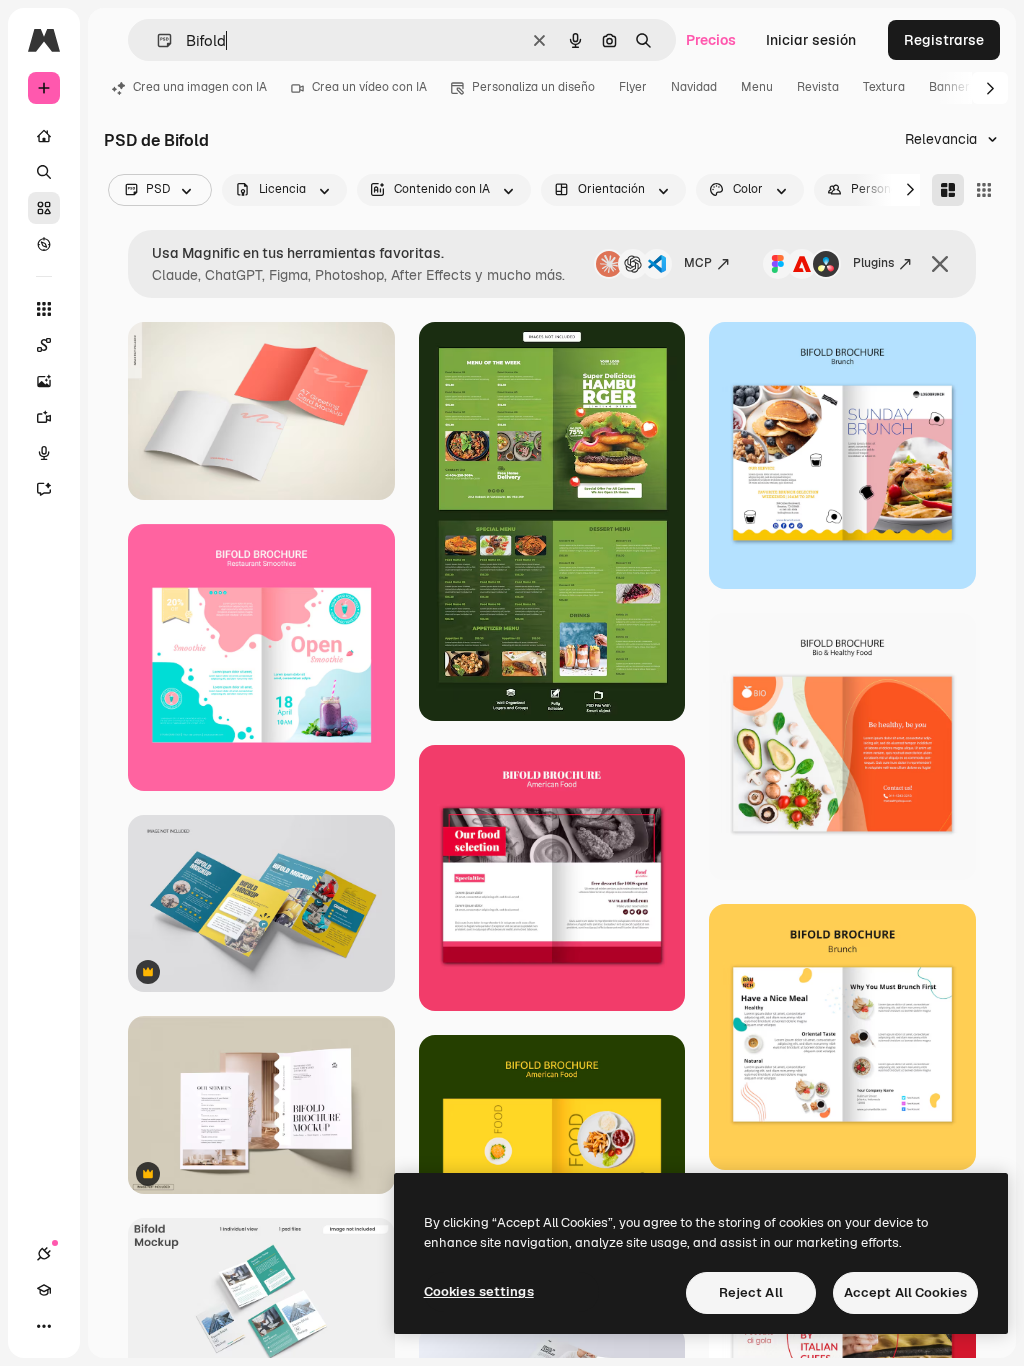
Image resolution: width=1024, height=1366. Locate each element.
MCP (698, 263)
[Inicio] (44, 136)
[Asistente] (44, 489)
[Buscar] (44, 172)
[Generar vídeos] (44, 417)
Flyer (633, 87)
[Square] (984, 190)
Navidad (694, 87)
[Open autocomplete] (156, 40)
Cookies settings (479, 1291)
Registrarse (944, 40)
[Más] (44, 1326)
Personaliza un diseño (533, 87)
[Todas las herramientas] (44, 309)
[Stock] (44, 208)
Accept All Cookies (905, 1292)
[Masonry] (948, 190)
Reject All (751, 1292)
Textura (884, 87)
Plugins (873, 263)
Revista (818, 87)
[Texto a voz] (44, 453)
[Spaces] (44, 345)
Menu (757, 87)
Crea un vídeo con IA (369, 87)
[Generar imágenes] (44, 381)
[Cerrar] (940, 264)
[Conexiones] (44, 1254)
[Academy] (44, 1290)
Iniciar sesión (811, 40)
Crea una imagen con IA (200, 87)
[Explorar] (44, 244)
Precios (711, 40)
